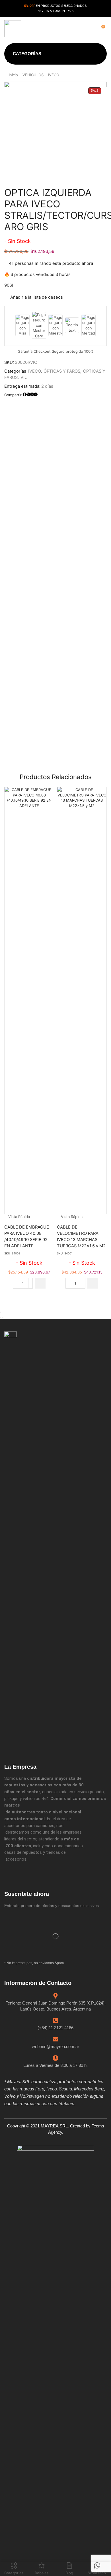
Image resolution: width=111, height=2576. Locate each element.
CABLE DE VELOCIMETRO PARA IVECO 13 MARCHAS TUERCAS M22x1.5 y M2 (81, 1237)
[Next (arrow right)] (3, 1317)
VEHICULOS (33, 75)
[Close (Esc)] (1, 1312)
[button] (58, 29)
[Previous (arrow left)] (1, 1317)
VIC (24, 377)
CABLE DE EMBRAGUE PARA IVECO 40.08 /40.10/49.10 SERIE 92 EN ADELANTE (27, 1237)
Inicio (13, 75)
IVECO (54, 75)
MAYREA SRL (54, 2126)
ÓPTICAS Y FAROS (62, 371)
